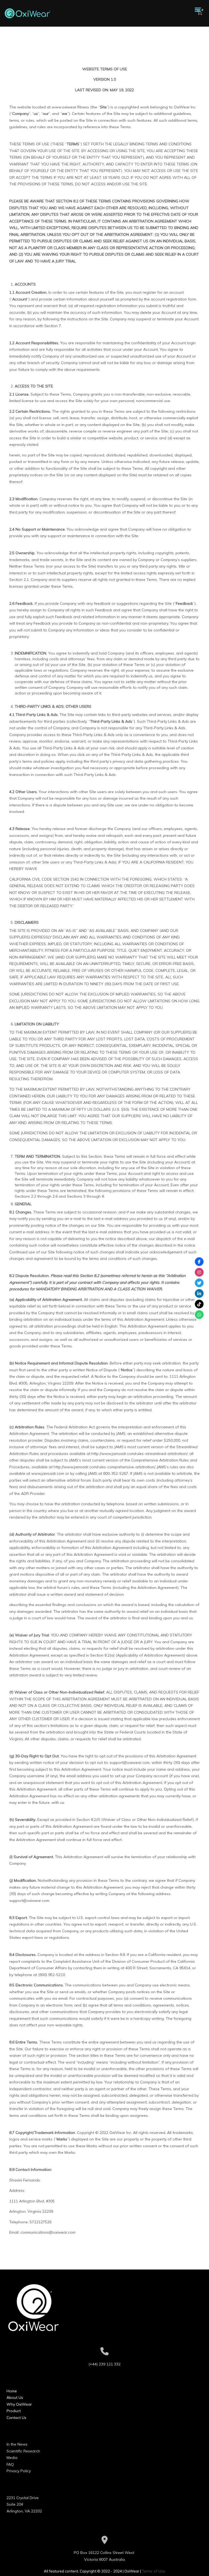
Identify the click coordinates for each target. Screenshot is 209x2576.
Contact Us (16, 2418)
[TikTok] (199, 1304)
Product (14, 2411)
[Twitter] (199, 1283)
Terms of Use (153, 2571)
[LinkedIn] (199, 1293)
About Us (15, 2397)
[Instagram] (199, 1272)
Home (12, 2391)
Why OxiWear (19, 2404)
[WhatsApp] (199, 1314)
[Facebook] (199, 1262)
